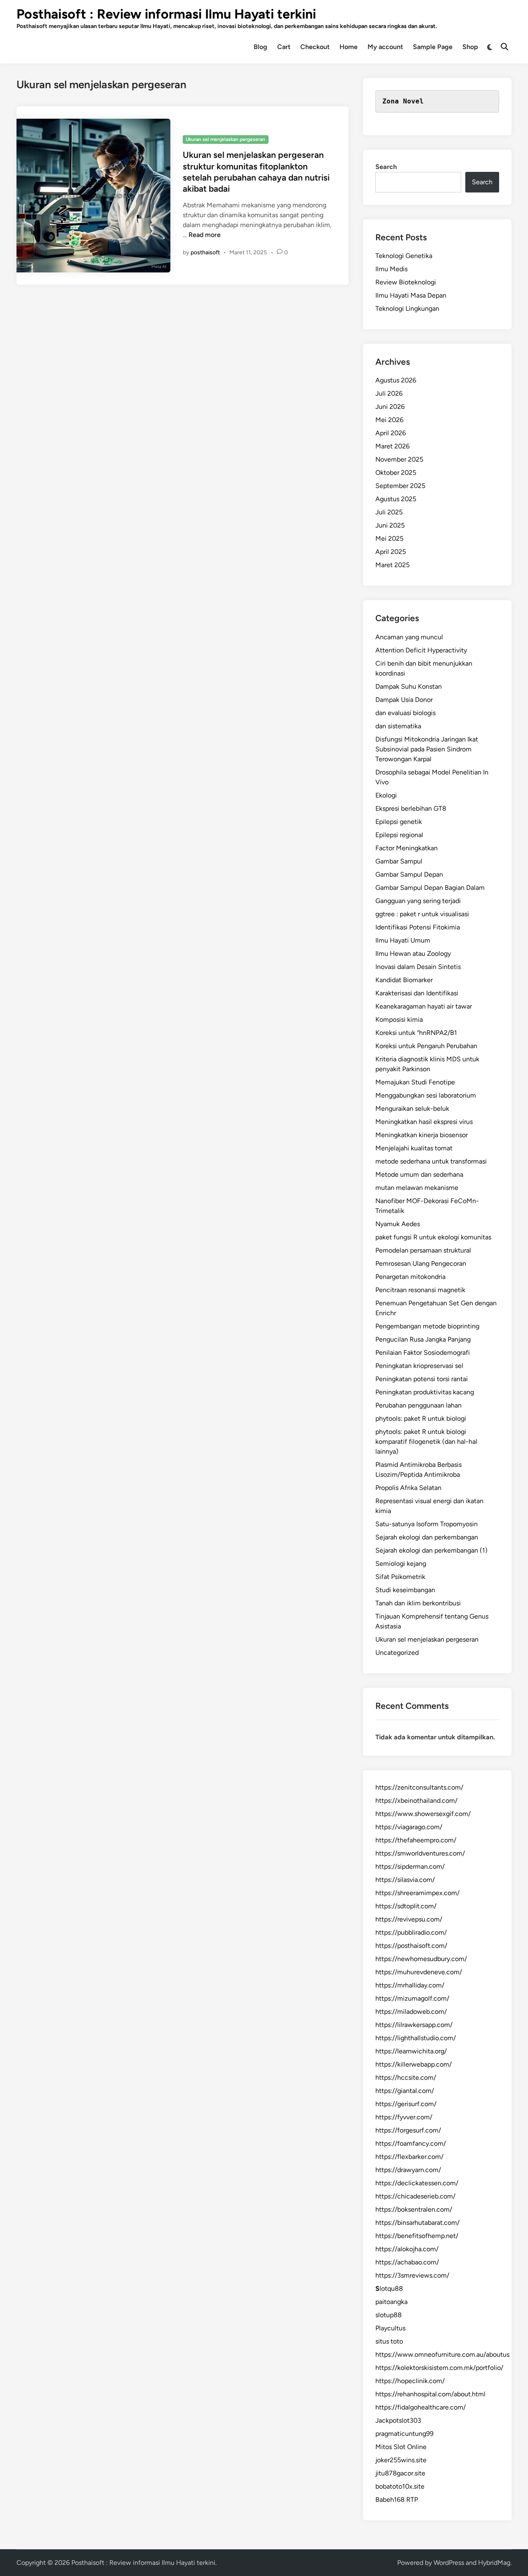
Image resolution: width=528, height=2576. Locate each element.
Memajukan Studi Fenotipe (415, 1082)
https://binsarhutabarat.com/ (417, 2223)
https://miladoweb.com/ (411, 2012)
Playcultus (390, 2328)
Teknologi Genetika (404, 256)
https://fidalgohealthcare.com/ (421, 2407)
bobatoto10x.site (400, 2486)
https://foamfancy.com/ (411, 2143)
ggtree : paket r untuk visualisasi (422, 914)
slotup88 (389, 2315)
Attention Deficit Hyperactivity (421, 650)
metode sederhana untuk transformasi (431, 1161)
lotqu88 (389, 2289)
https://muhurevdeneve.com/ (419, 1972)
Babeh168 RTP (397, 2500)
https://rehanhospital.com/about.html (430, 2394)
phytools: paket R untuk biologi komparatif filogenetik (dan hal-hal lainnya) (426, 1442)
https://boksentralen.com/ (414, 2209)
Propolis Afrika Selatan (408, 1488)
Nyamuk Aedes (398, 1224)
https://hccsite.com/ (406, 2077)
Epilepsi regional (399, 835)
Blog (260, 47)
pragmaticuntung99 (404, 2434)
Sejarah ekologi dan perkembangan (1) (431, 1550)
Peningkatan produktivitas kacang (425, 1392)
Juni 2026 (390, 407)
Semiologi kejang (401, 1564)
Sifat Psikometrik (400, 1577)
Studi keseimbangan (405, 1590)
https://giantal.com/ (405, 2091)
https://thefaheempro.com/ (416, 1840)
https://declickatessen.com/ (417, 2183)
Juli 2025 (389, 512)
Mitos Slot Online (401, 2447)
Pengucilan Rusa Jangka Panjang (423, 1339)
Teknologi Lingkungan (407, 309)
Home (349, 47)
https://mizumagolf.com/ (412, 1998)
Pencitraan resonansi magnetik (420, 1290)
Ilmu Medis (391, 269)
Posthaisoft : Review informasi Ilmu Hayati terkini (166, 14)
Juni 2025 (390, 525)
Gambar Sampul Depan (409, 874)
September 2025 (400, 486)
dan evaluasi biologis (405, 713)
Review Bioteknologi (406, 282)
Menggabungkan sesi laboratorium (426, 1095)
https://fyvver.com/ (404, 2117)
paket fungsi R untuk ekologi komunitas (433, 1237)
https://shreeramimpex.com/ (417, 1893)
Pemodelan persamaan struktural (423, 1250)
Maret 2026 (392, 446)
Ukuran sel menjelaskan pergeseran (225, 139)
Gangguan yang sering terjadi (418, 901)
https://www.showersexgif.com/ (423, 1814)
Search (386, 167)
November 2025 (399, 459)
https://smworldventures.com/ (420, 1853)
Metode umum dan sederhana (419, 1174)
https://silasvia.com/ (405, 1880)
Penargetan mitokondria (410, 1277)
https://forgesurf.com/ (408, 2130)
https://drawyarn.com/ (408, 2170)
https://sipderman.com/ (410, 1866)
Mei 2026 (389, 420)
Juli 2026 (389, 393)
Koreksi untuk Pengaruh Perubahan (426, 1046)
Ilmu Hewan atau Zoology (413, 954)
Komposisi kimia (399, 1019)
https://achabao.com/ (407, 2262)
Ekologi (386, 795)
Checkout (315, 47)
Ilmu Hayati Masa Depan (411, 295)
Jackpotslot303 (398, 2420)
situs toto (389, 2341)
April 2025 (391, 552)
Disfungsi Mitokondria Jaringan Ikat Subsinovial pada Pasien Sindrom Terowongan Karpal (427, 749)
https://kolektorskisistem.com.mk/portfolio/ (439, 2368)
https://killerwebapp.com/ (414, 2064)
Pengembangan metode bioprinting (427, 1326)
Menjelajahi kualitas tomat (414, 1148)
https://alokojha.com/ (407, 2249)
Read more (205, 235)
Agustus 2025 (396, 499)
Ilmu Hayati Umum (403, 940)
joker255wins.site (401, 2460)
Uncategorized (397, 1653)
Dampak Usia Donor (404, 700)
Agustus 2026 (396, 380)
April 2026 (391, 433)
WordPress (449, 2563)
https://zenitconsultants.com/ (419, 1787)
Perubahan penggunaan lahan (418, 1405)
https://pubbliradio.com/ (411, 1932)
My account (385, 47)
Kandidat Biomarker (404, 980)
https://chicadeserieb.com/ (415, 2196)
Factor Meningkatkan (407, 848)
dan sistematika (398, 726)
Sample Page (433, 47)
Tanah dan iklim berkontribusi (418, 1603)
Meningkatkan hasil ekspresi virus (424, 1122)
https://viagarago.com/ (409, 1827)
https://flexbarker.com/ (409, 2157)
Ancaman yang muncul (409, 637)
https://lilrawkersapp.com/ (414, 2025)
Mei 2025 (389, 538)
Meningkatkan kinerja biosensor (422, 1135)
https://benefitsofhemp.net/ (417, 2236)
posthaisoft (205, 252)
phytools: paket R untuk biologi (421, 1418)
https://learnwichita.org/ (411, 2051)
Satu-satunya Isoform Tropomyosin (427, 1524)
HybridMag (494, 2563)
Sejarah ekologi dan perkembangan (427, 1537)
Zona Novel (403, 101)
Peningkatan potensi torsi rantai (422, 1379)
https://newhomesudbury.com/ (421, 1959)
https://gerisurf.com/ (406, 2104)
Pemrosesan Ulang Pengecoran (421, 1263)
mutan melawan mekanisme (417, 1188)
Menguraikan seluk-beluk (412, 1109)
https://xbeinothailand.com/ (416, 1801)
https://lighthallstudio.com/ (416, 2038)
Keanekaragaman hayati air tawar (424, 1006)
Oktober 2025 (396, 473)
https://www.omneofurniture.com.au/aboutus (442, 2354)
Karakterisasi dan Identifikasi (417, 993)
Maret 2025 (392, 565)
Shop (470, 47)
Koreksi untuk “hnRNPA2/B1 (416, 1033)
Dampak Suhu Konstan (409, 686)
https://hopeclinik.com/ (410, 2381)
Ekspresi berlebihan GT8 (411, 808)
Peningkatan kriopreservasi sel (419, 1366)
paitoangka (391, 2302)
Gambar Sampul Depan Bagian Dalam (430, 888)
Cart (284, 47)
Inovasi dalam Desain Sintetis (418, 967)
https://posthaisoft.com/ (411, 1946)
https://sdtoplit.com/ (406, 1906)
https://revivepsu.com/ (409, 1919)
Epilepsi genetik (399, 822)
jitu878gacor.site (400, 2473)
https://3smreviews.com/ (412, 2275)
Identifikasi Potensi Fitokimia (418, 927)
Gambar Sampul (399, 861)
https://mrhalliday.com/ (410, 1985)
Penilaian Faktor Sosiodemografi (423, 1353)
